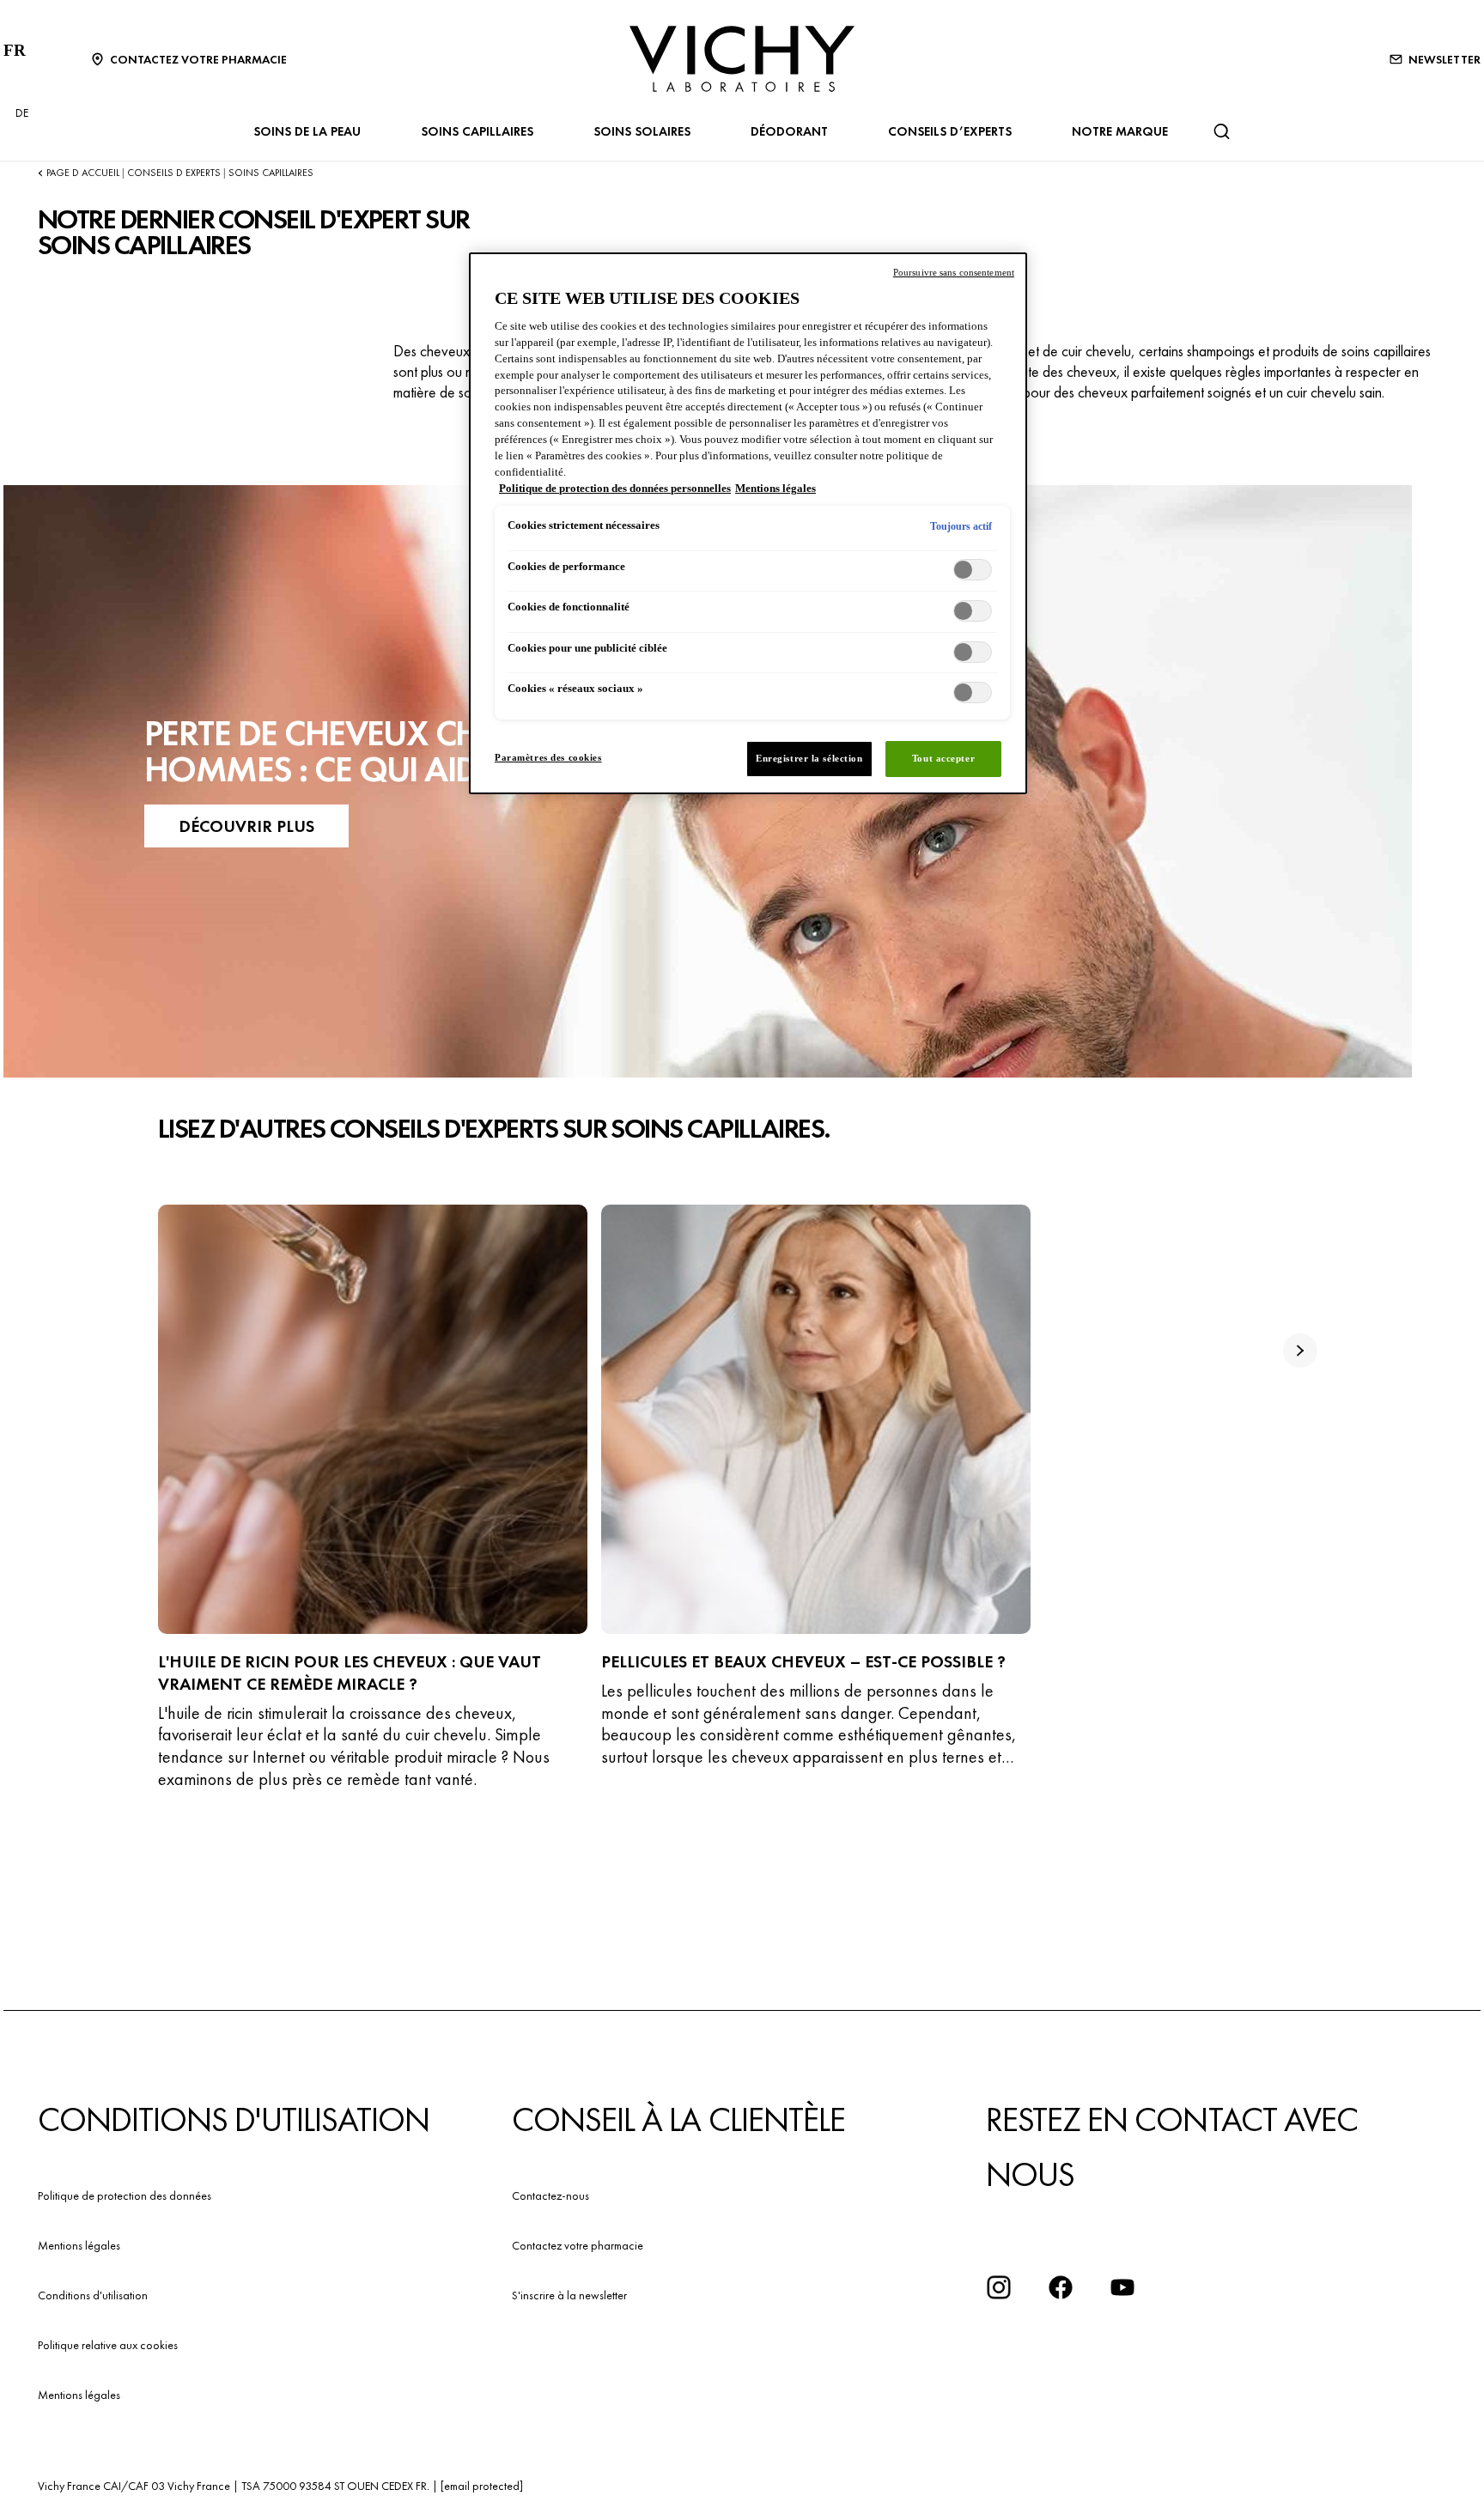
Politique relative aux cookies (108, 2345)
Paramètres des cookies (548, 757)
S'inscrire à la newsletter (569, 2295)
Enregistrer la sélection (809, 758)
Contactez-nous (550, 2195)
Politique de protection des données (125, 2195)
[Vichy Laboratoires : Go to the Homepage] (742, 59)
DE (22, 112)
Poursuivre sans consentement (954, 272)
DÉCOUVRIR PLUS (246, 826)
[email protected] (482, 2486)
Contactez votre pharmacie (578, 2245)
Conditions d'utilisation (93, 2295)
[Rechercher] (1221, 131)
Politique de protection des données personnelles (615, 489)
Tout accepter (943, 758)
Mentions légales (79, 2245)
